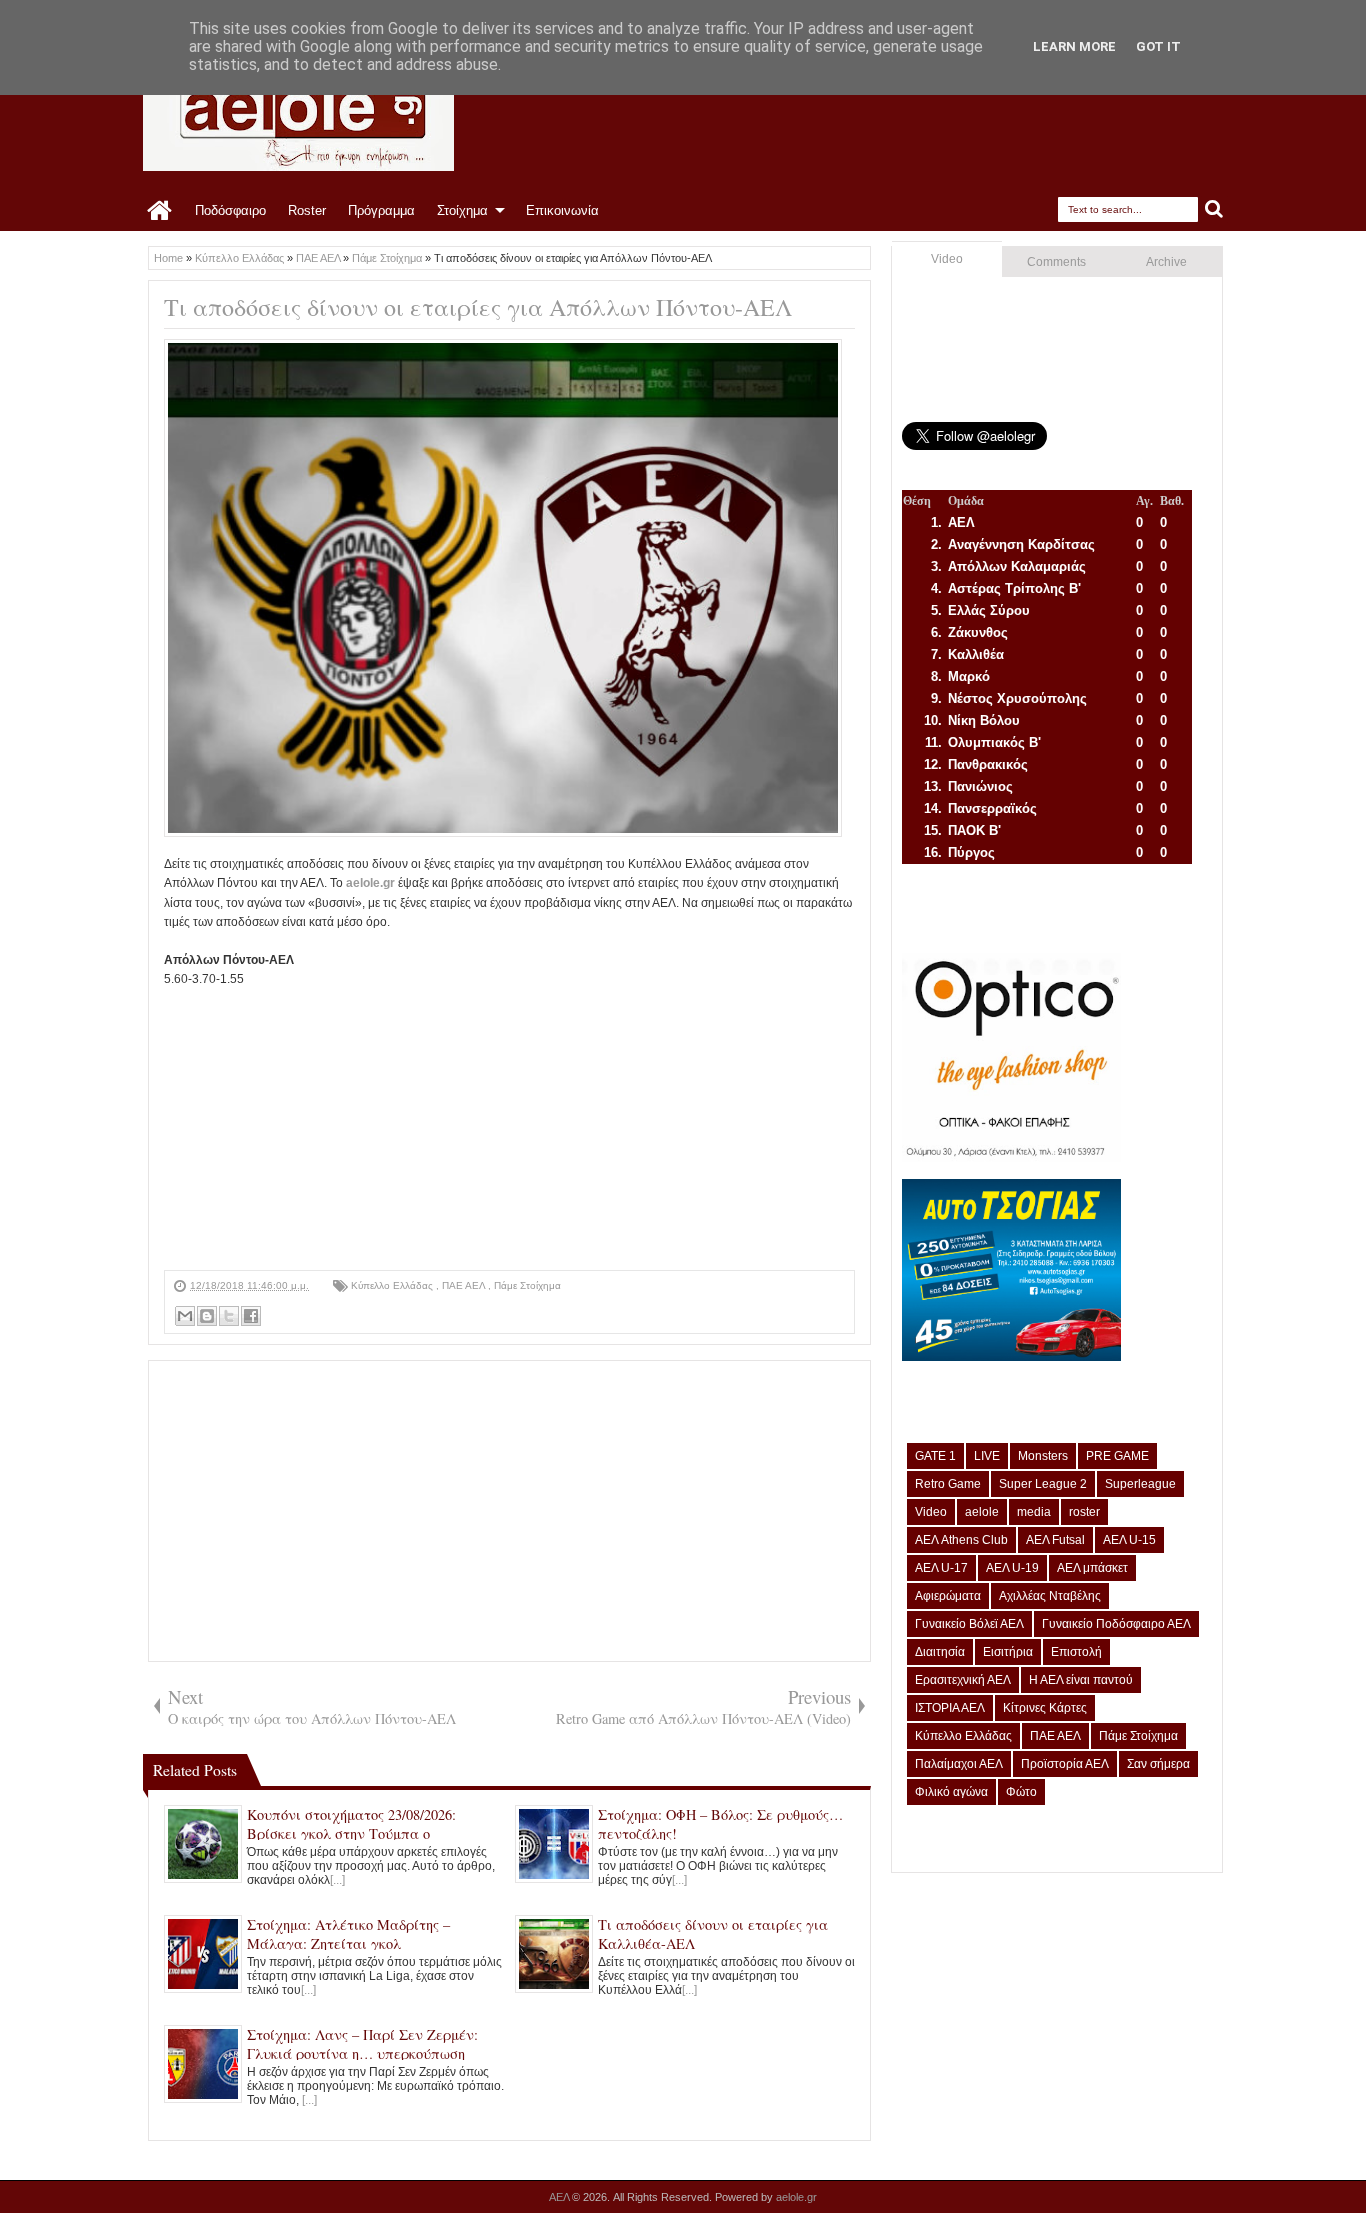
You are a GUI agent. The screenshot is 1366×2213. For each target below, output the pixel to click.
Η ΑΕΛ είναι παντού (1081, 1680)
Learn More (1074, 46)
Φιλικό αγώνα (951, 1792)
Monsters (1043, 1456)
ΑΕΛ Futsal (1055, 1540)
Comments (1056, 262)
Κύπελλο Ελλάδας (393, 1285)
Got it (1158, 46)
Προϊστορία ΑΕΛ (1065, 1764)
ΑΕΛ (560, 2197)
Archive (1166, 262)
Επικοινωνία (562, 210)
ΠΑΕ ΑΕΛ (465, 1285)
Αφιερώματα (948, 1596)
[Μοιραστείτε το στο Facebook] (251, 1316)
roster (1084, 1512)
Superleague (1140, 1484)
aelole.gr (370, 883)
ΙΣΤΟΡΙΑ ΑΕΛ (950, 1708)
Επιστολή (1076, 1652)
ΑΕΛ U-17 (941, 1568)
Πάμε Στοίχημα (527, 1285)
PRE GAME (1117, 1456)
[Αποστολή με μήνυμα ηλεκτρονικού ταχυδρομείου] (185, 1316)
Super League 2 (1043, 1484)
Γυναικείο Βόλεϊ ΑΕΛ (969, 1624)
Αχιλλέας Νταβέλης (1050, 1596)
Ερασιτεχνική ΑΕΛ (963, 1680)
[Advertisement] (509, 1130)
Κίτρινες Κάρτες (1045, 1708)
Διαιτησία (940, 1652)
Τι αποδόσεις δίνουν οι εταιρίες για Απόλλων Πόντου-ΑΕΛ (478, 307)
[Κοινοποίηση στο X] (229, 1316)
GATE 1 (935, 1456)
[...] (337, 1880)
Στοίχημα (462, 210)
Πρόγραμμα (381, 210)
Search (1214, 209)
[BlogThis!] (207, 1316)
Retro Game (948, 1484)
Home (160, 211)
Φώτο (1021, 1792)
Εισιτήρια (1008, 1652)
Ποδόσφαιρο (230, 210)
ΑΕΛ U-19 (1012, 1568)
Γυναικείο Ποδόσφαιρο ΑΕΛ (1116, 1624)
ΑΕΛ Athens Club (961, 1540)
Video (947, 259)
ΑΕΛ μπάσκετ (1092, 1568)
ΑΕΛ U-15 (1129, 1540)
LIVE (987, 1456)
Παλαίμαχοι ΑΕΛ (959, 1764)
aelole (982, 1512)
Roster (307, 210)
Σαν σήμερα (1158, 1764)
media (1034, 1512)
